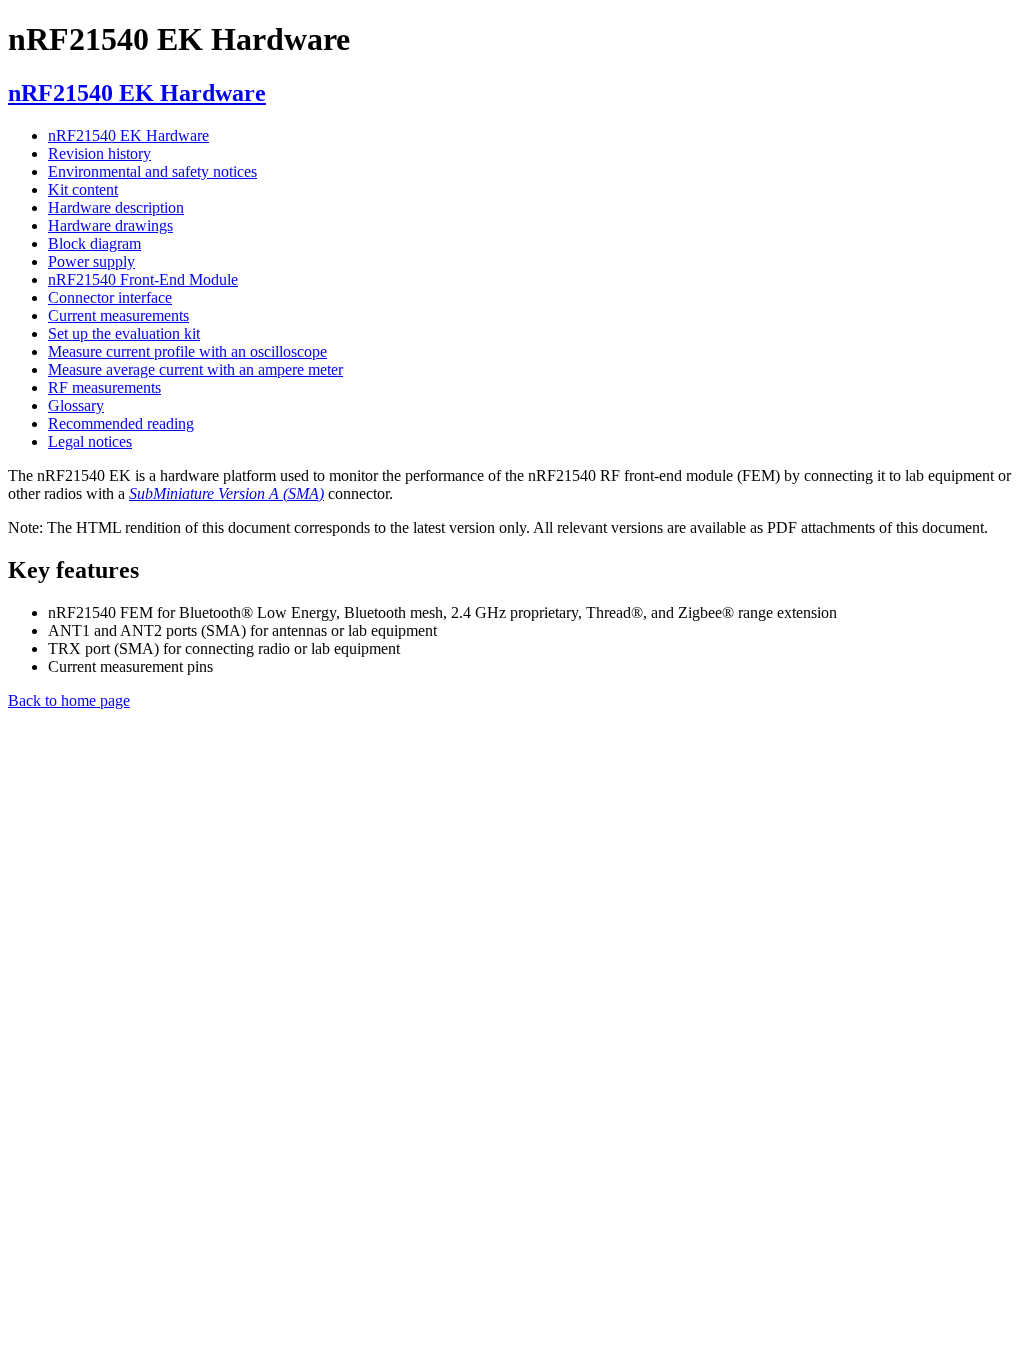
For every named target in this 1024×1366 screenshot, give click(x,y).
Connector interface (110, 297)
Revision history (99, 153)
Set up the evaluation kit (124, 333)
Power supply (91, 261)
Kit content (83, 189)
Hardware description (116, 207)
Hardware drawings (110, 225)
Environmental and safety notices (152, 171)
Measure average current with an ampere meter (195, 369)
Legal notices (90, 441)
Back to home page (69, 700)
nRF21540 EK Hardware (128, 135)
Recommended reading (121, 423)
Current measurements (118, 315)
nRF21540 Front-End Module (143, 279)
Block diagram (94, 243)
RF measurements (104, 387)
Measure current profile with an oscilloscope (187, 351)
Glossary (76, 405)
